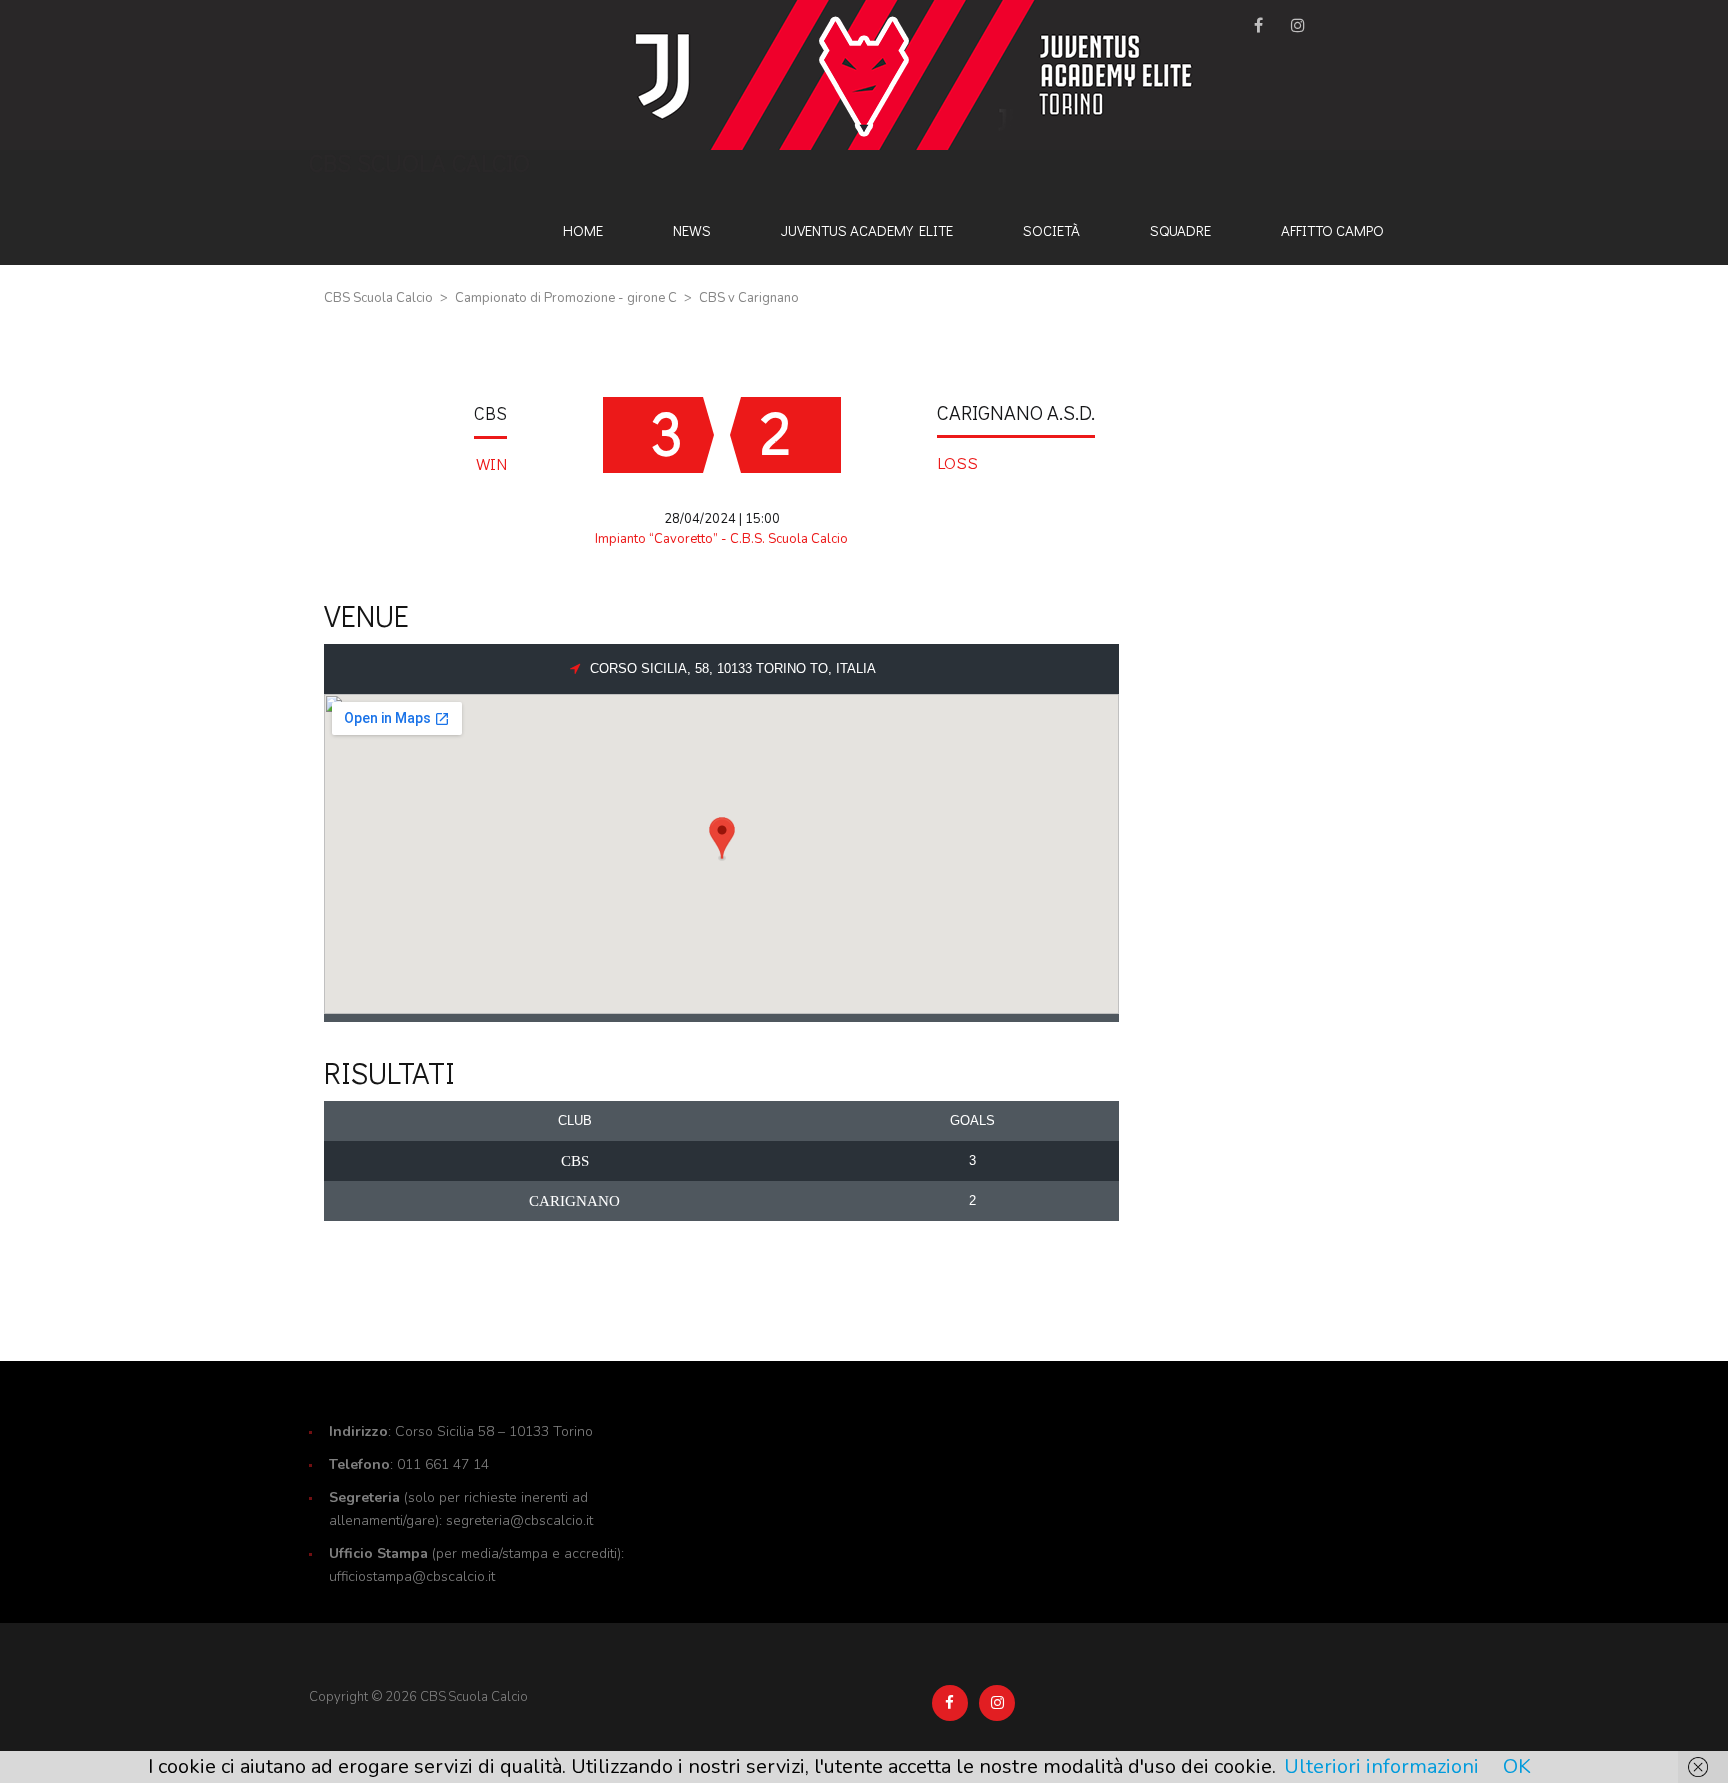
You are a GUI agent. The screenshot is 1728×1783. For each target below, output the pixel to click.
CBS (490, 413)
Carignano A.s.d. (1016, 412)
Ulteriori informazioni (1381, 1766)
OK (1517, 1766)
